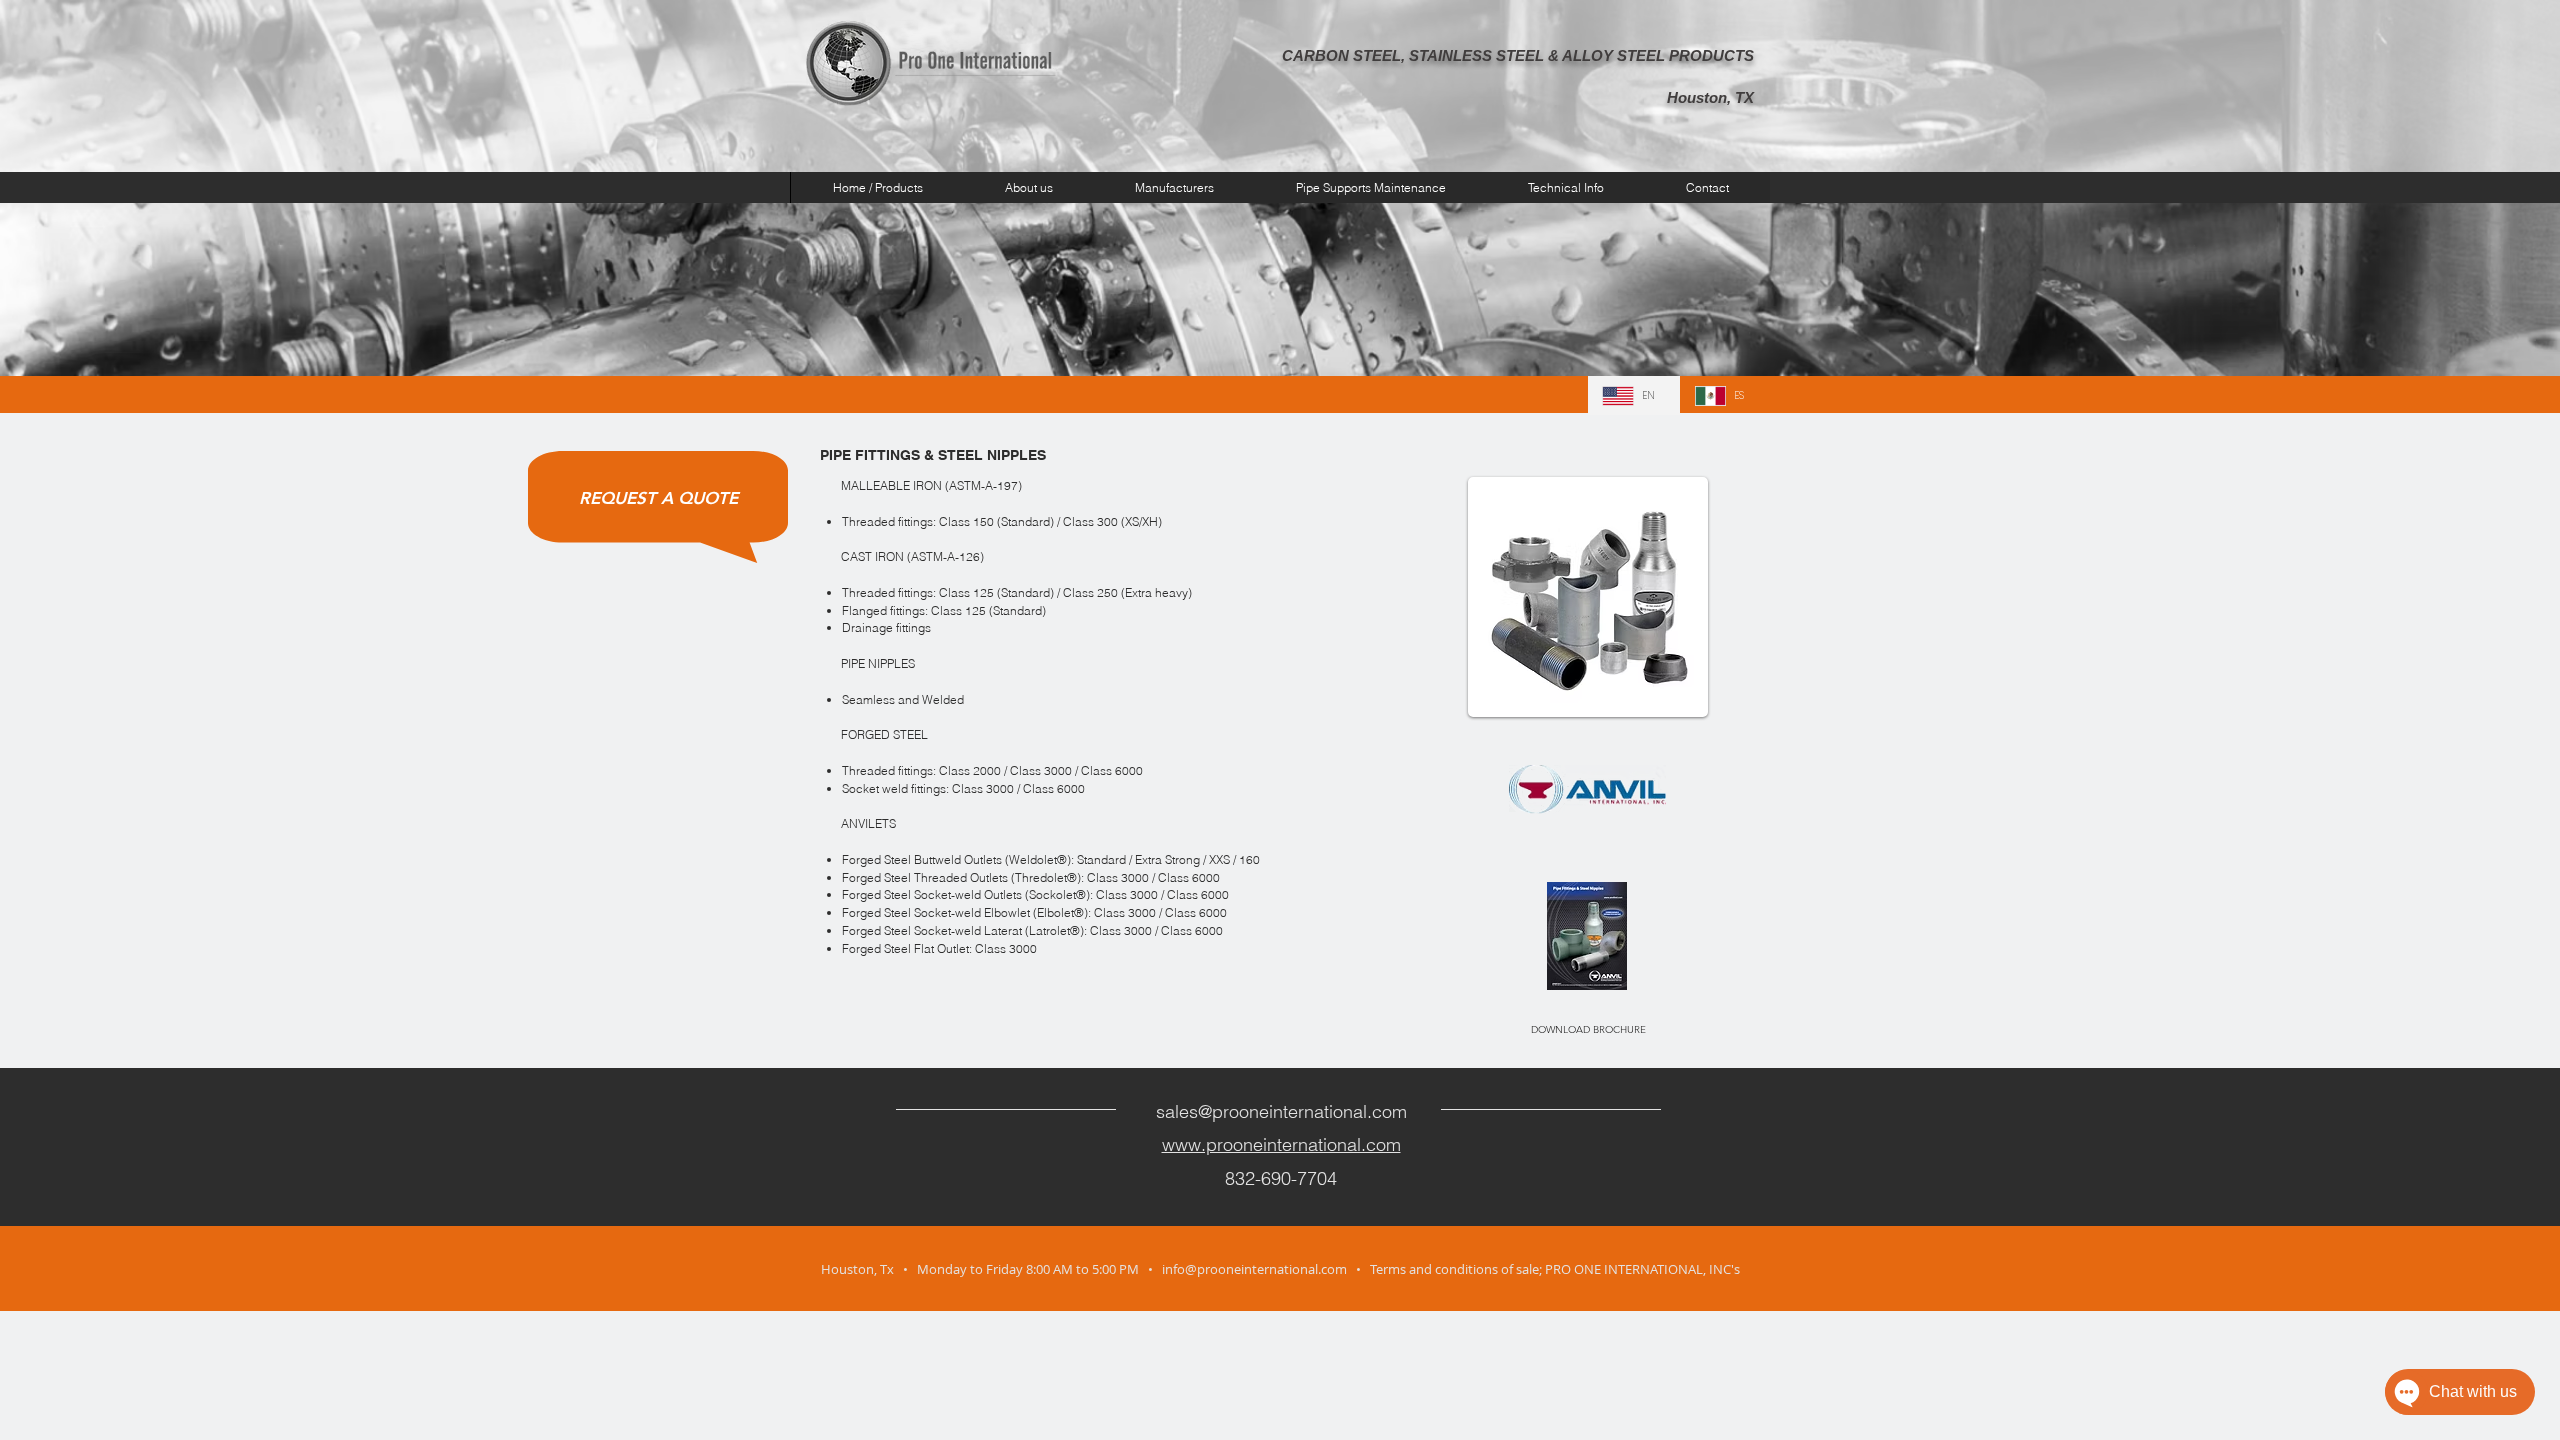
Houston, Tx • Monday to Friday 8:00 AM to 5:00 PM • (991, 1269)
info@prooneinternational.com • (1266, 1269)
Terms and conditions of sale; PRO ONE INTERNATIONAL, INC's (1555, 1269)
